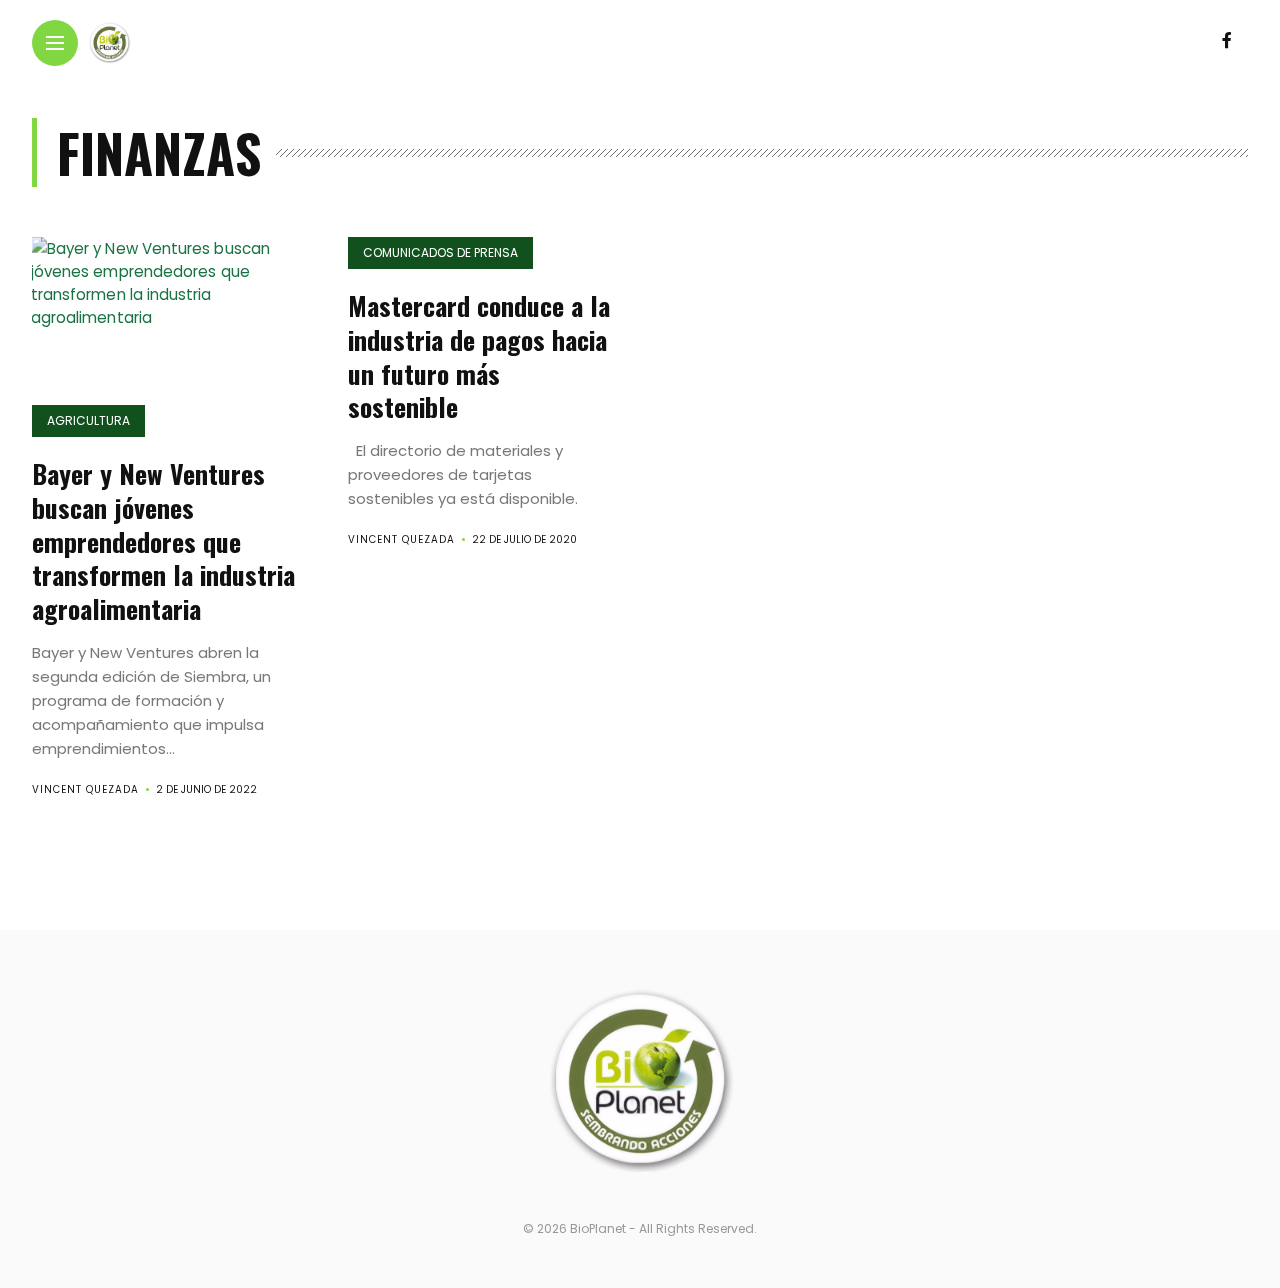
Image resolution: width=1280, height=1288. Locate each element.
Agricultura (88, 420)
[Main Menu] (55, 43)
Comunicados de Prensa (440, 252)
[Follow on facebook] (1227, 40)
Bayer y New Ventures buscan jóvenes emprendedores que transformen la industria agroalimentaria (163, 541)
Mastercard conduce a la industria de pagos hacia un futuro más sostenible (479, 356)
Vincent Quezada (85, 789)
